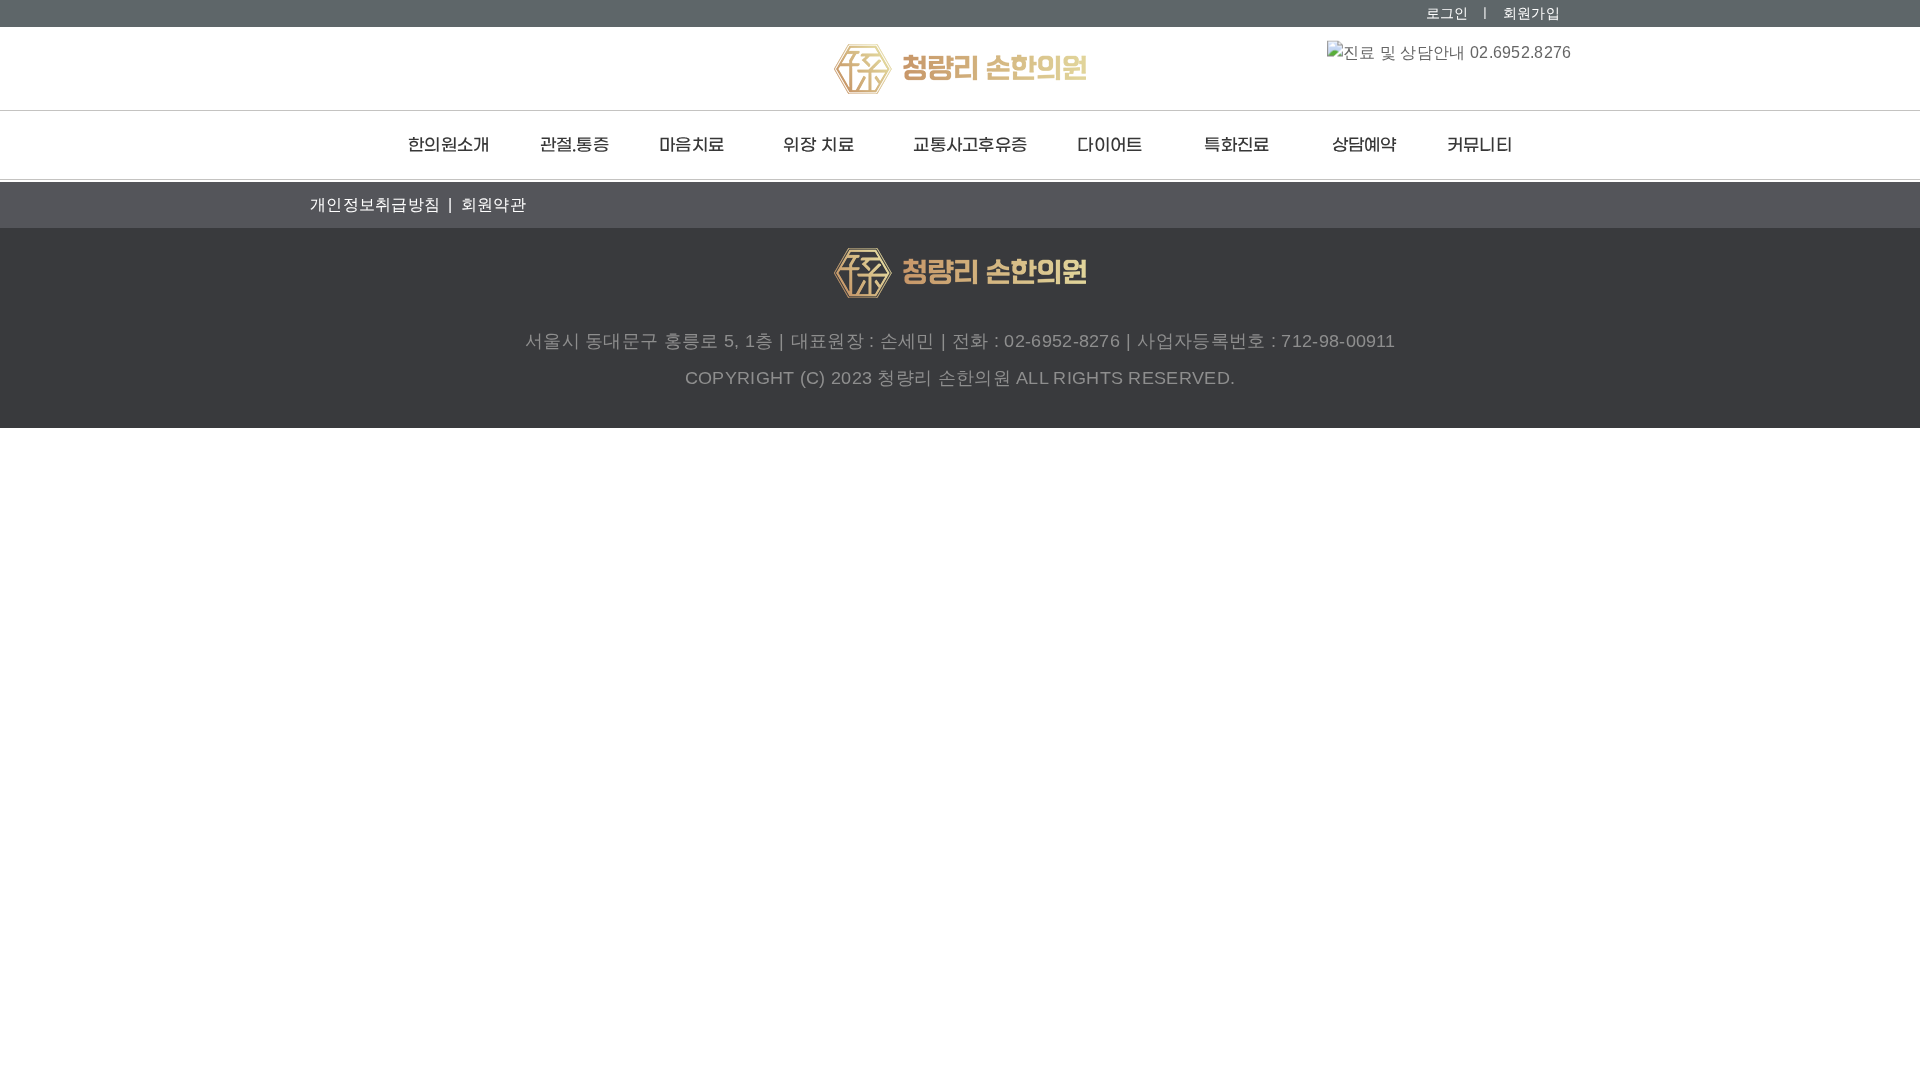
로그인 (1447, 13)
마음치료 (691, 146)
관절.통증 (575, 146)
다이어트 (1109, 146)
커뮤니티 (1479, 146)
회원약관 (493, 204)
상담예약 (1364, 146)
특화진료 (1236, 146)
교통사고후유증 (970, 146)
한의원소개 (449, 146)
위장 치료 (818, 146)
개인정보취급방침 (375, 204)
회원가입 (1531, 13)
